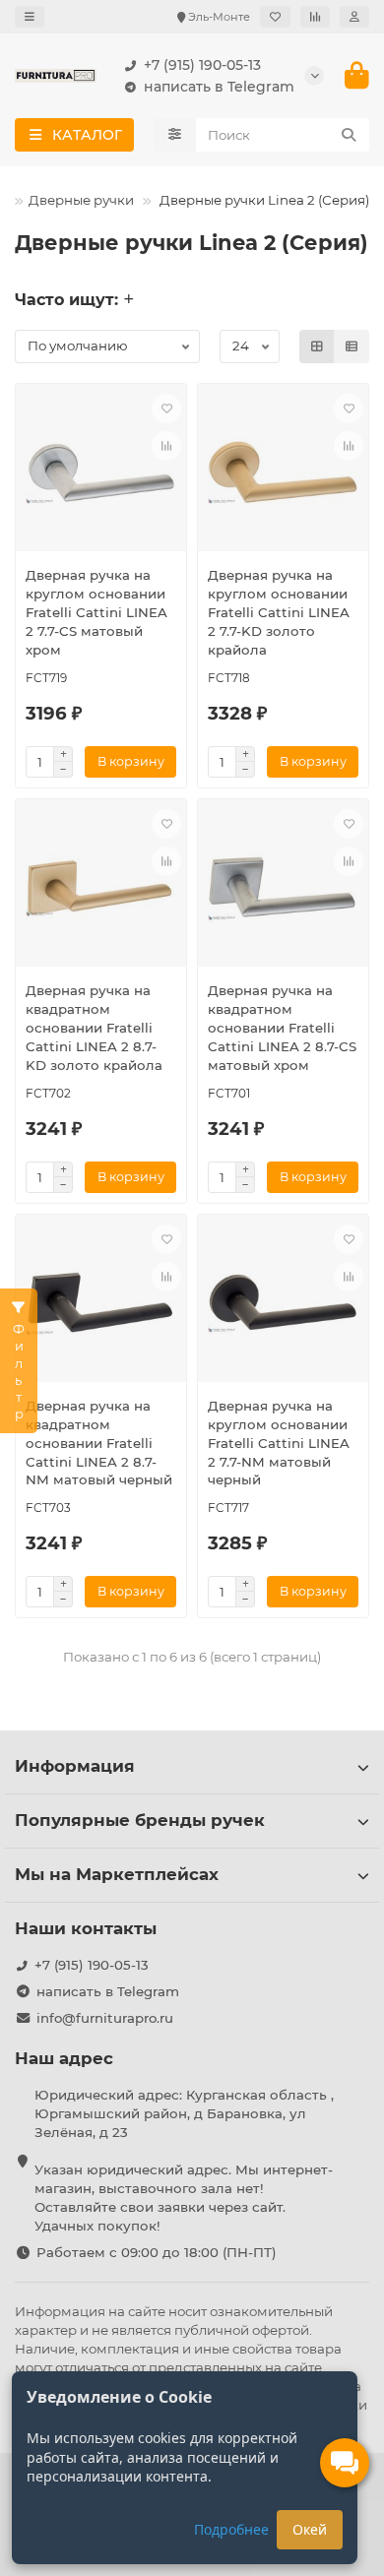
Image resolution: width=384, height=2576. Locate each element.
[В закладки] (166, 408)
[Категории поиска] (175, 135)
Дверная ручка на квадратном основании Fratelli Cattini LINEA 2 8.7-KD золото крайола (94, 1028)
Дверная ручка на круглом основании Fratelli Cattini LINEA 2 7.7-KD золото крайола (279, 612)
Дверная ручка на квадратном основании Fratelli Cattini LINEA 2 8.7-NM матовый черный (99, 1443)
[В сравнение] (166, 446)
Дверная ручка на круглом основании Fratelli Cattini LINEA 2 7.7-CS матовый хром (96, 612)
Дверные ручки (81, 200)
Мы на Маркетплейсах (117, 1874)
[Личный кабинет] (354, 17)
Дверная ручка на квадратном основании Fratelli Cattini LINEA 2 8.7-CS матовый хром (282, 1028)
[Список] (352, 346)
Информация (75, 1766)
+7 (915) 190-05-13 (202, 65)
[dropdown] (30, 17)
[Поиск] (349, 135)
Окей (310, 2529)
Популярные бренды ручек (140, 1820)
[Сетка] (317, 346)
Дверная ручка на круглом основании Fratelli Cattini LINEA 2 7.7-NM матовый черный (279, 1443)
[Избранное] (275, 17)
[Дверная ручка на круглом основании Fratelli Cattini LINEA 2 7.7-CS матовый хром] (101, 472)
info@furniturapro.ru (105, 2018)
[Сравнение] (315, 17)
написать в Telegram (219, 87)
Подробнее (231, 2529)
